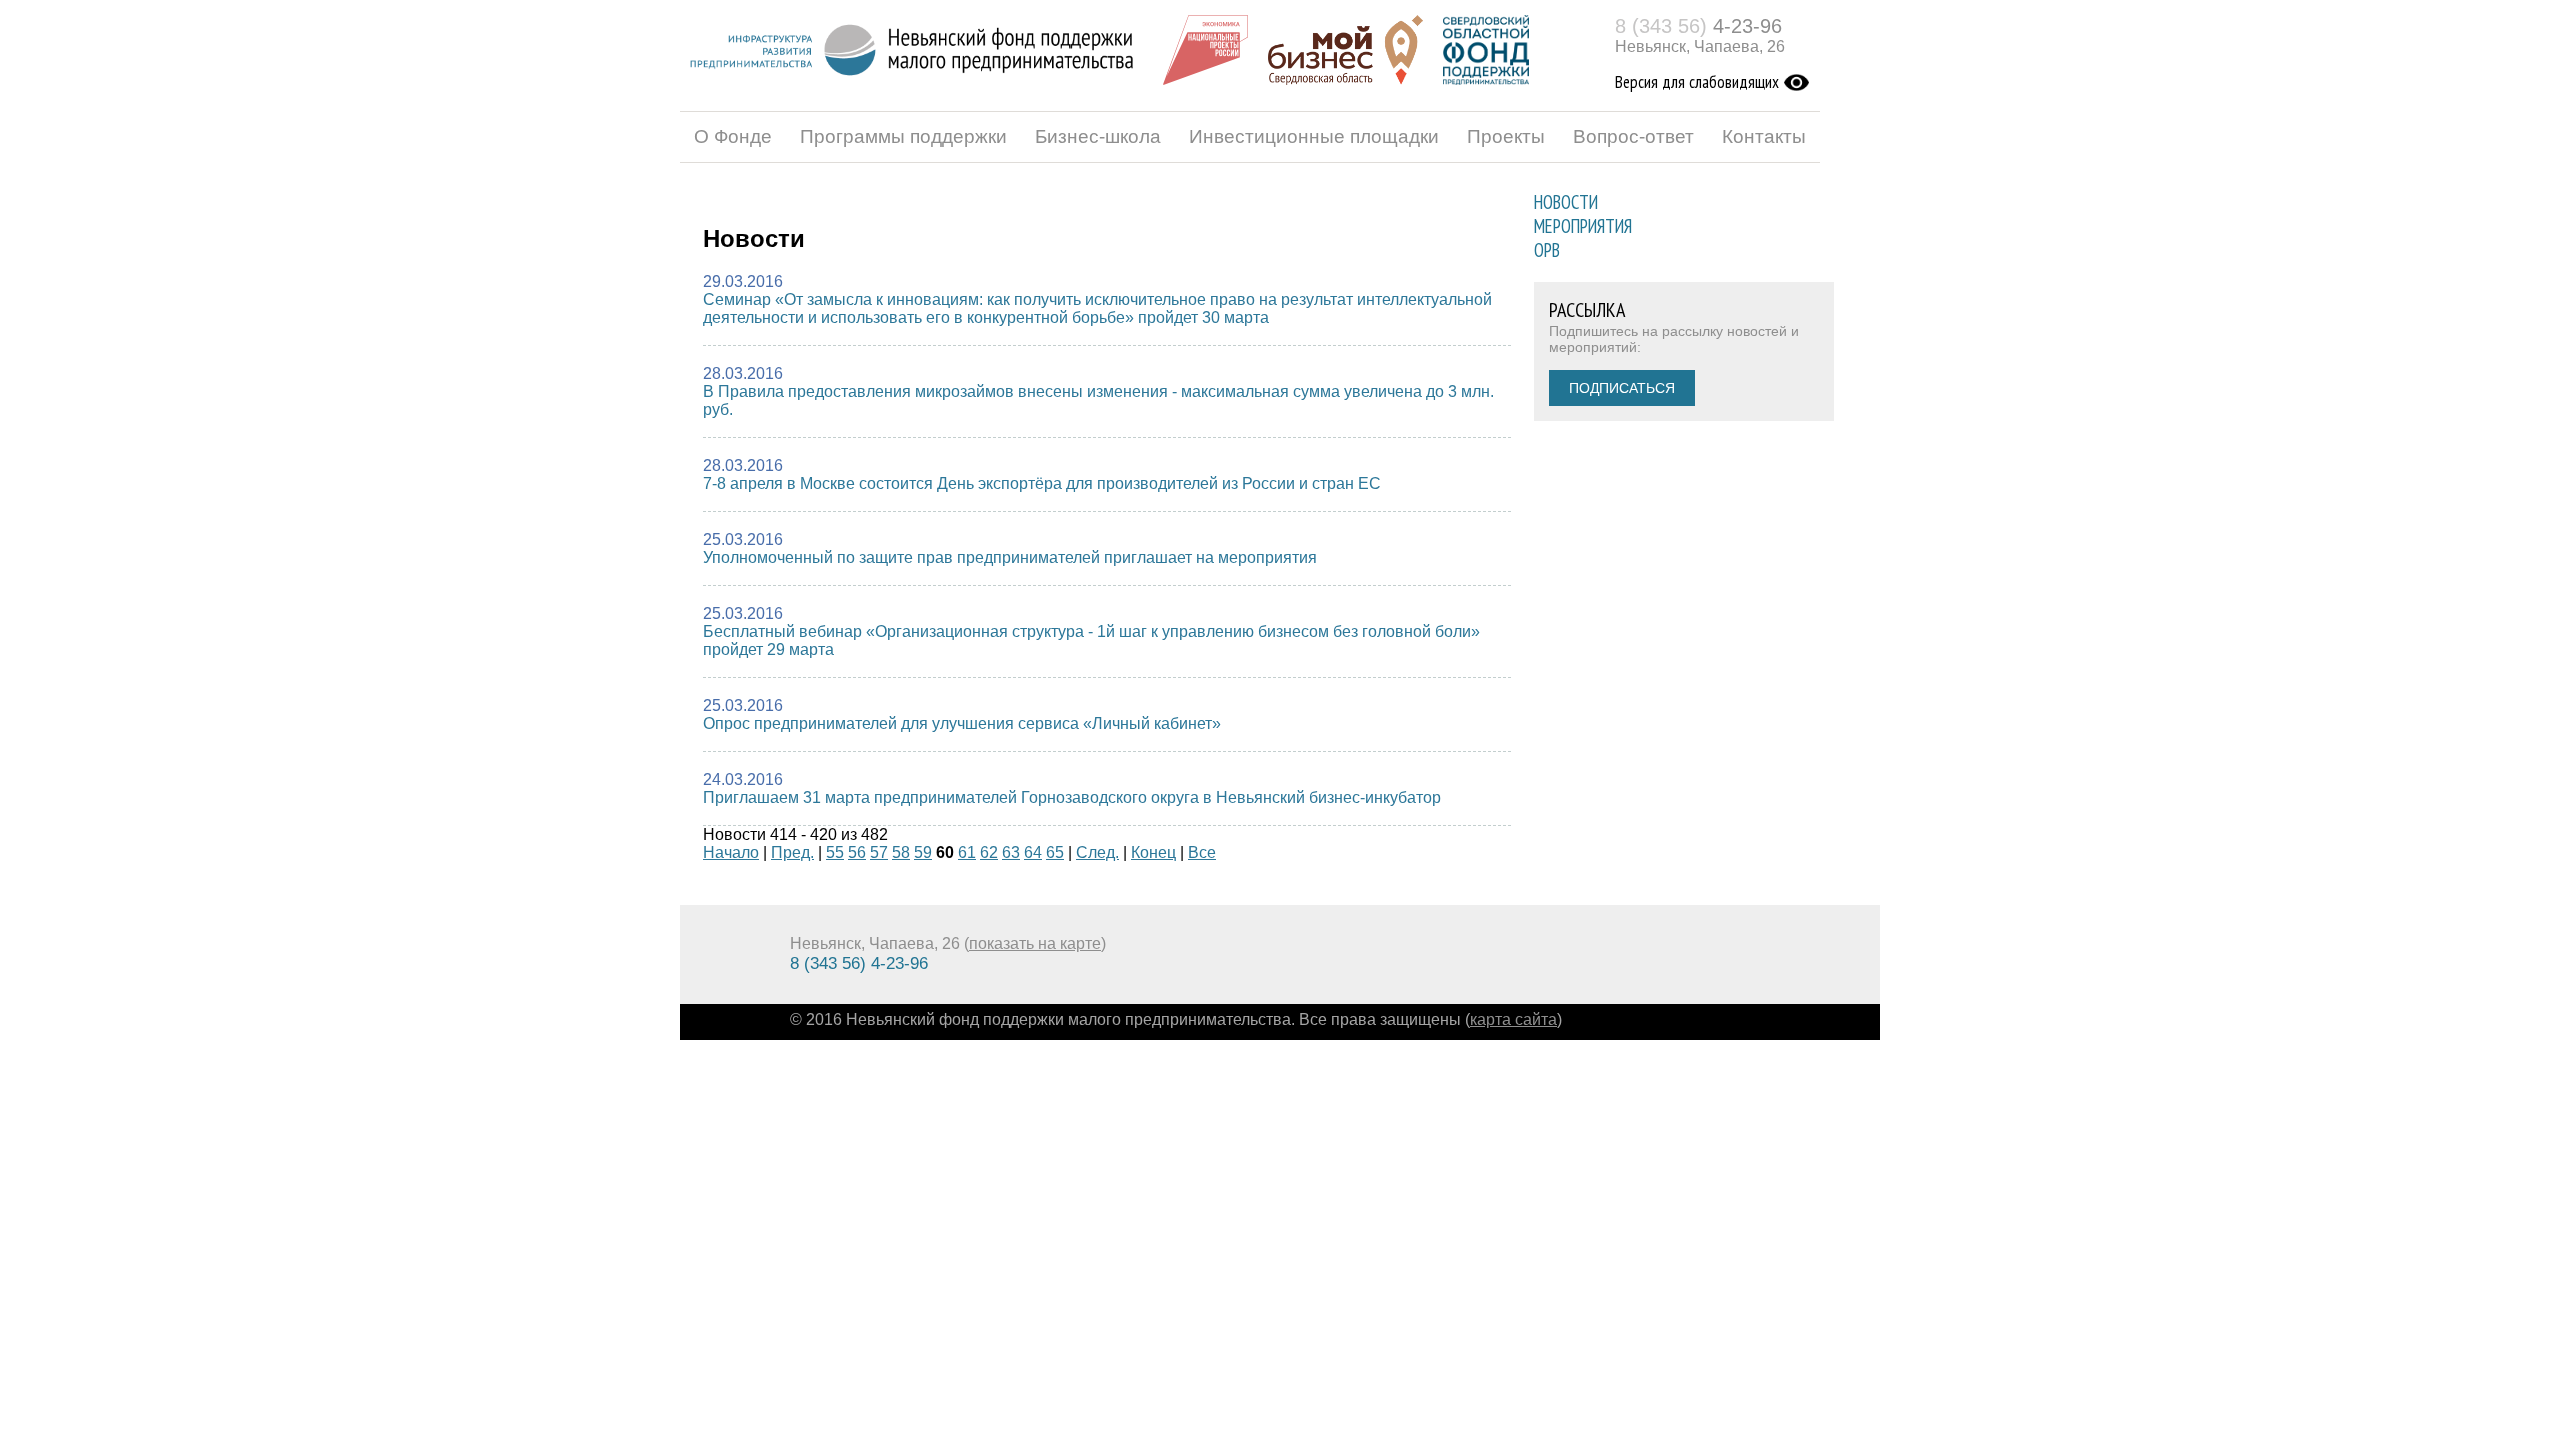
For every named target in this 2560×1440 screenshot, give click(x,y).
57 (879, 852)
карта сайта (1513, 1019)
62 (989, 852)
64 (1033, 852)
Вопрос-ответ (1633, 136)
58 (901, 852)
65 (1055, 852)
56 (857, 852)
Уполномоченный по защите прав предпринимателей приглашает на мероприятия (1010, 557)
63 (1011, 852)
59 (923, 852)
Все (1202, 852)
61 (967, 852)
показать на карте (1035, 943)
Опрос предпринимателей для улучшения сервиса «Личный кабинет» (962, 723)
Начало (731, 852)
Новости (1566, 202)
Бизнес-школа (1098, 136)
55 (835, 852)
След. (1097, 852)
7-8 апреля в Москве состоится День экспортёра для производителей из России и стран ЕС (1042, 483)
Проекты (1506, 136)
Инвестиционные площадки (1314, 136)
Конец (1153, 852)
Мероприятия (1583, 226)
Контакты (1764, 136)
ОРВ (1547, 250)
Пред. (792, 852)
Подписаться (1622, 388)
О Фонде (733, 136)
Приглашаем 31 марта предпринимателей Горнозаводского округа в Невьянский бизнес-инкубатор (1072, 797)
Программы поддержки (903, 136)
